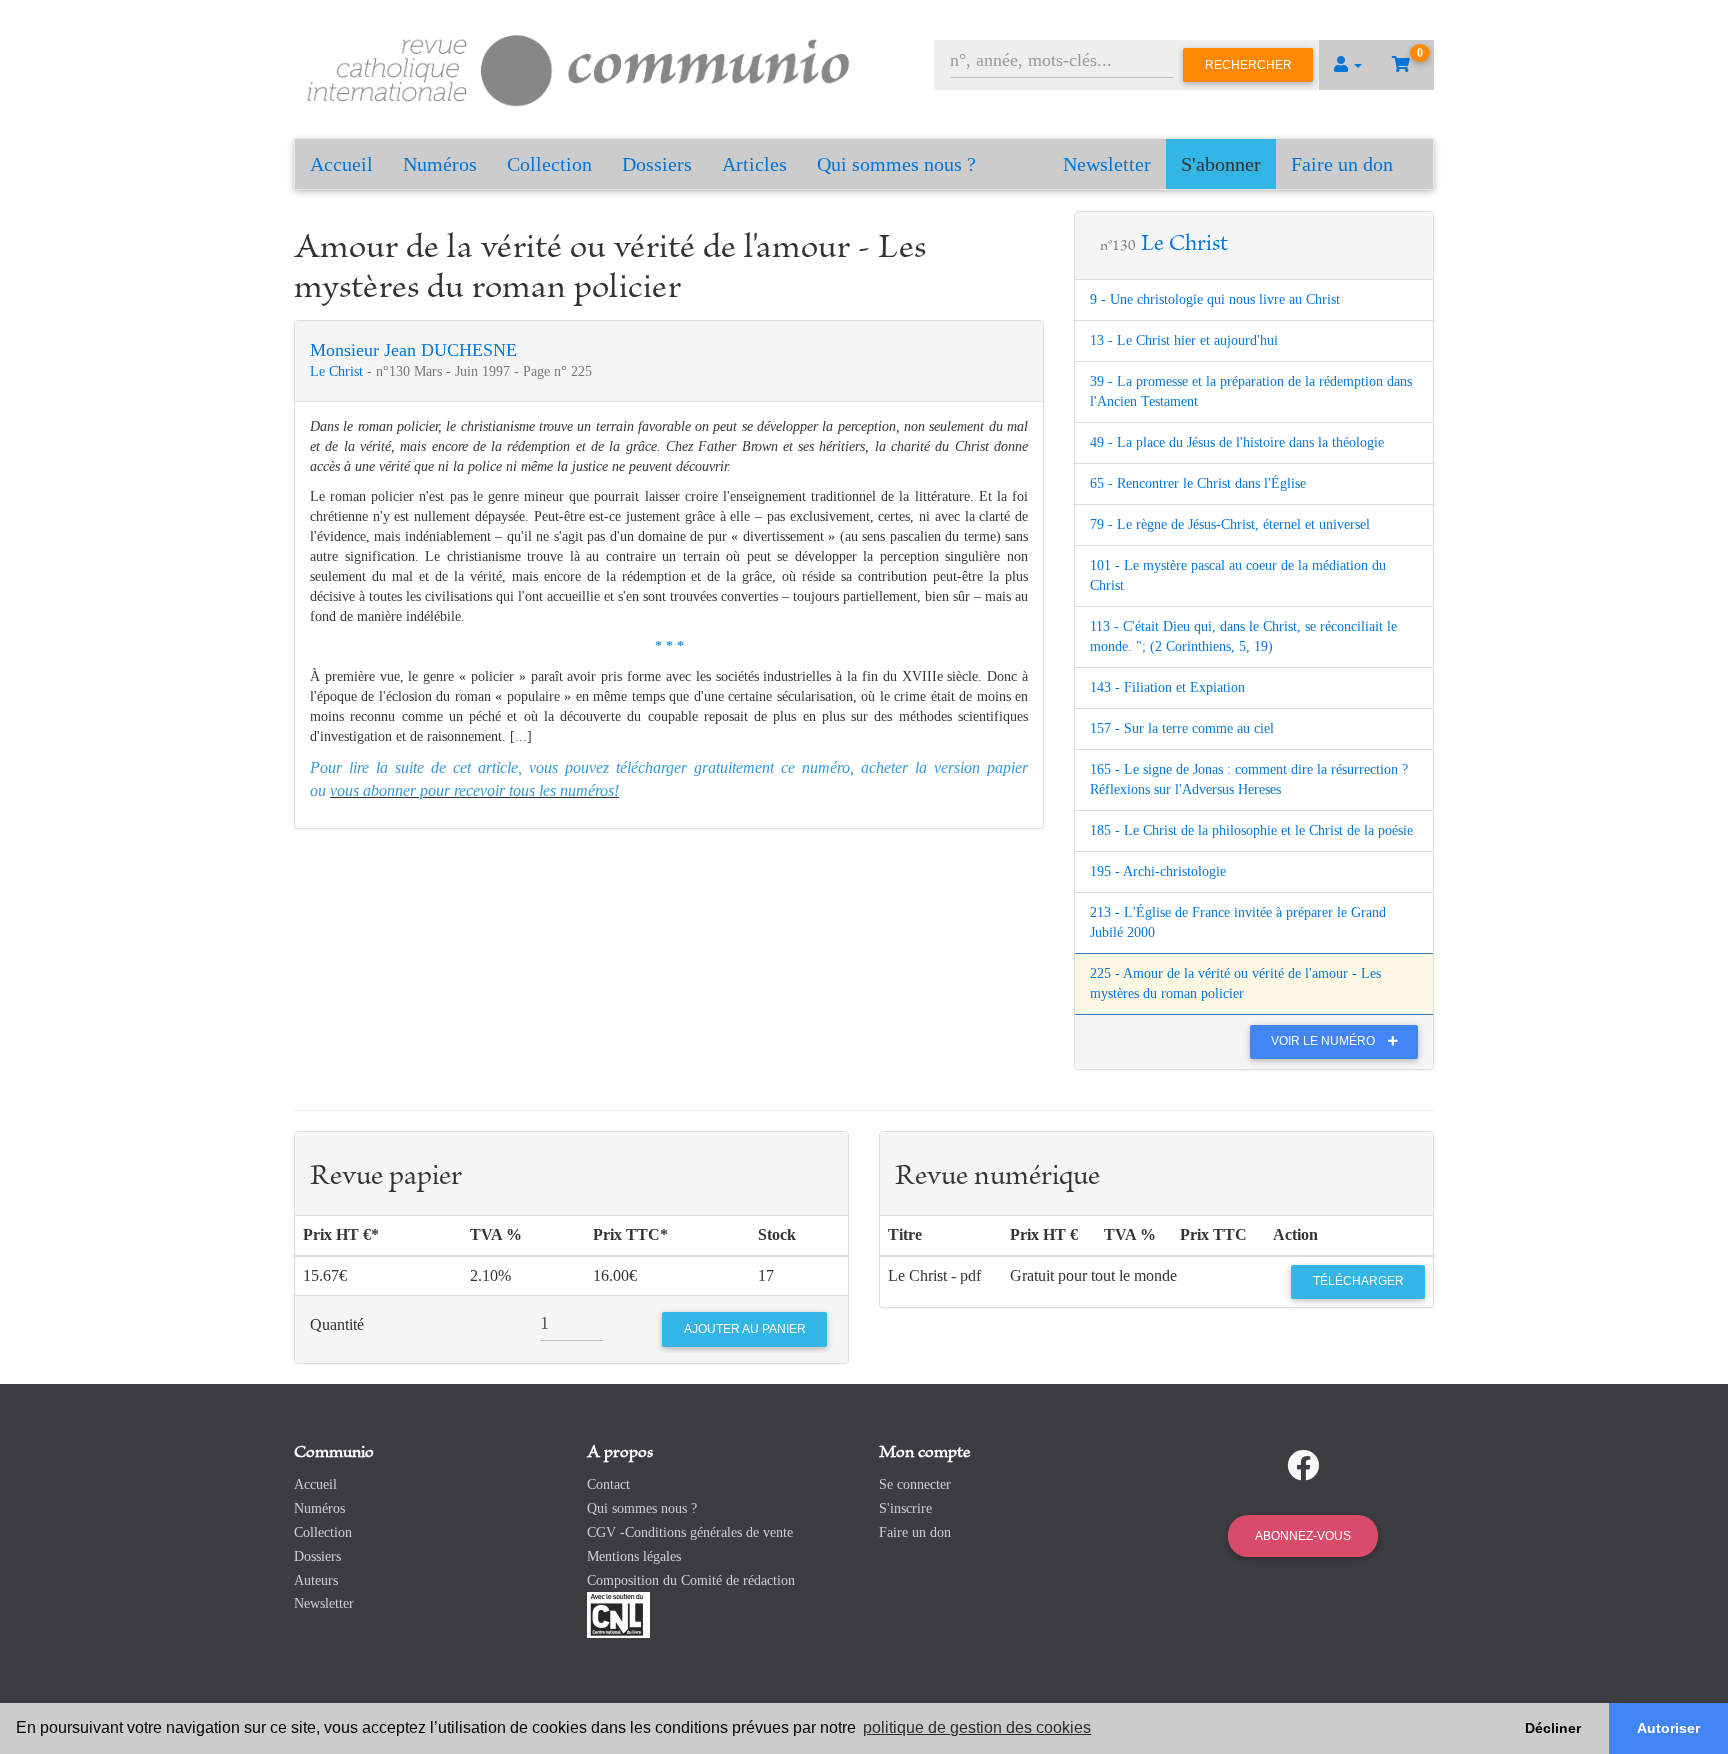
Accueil (341, 164)
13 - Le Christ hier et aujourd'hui (1184, 340)
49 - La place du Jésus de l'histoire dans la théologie (1237, 442)
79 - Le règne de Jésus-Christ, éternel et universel (1230, 524)
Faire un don (1342, 164)
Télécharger (1358, 1281)
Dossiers (657, 164)
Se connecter (915, 1484)
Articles (754, 164)
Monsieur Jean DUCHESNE (413, 350)
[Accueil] (579, 67)
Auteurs (316, 1580)
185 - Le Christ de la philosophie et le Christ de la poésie (1251, 830)
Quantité (337, 1324)
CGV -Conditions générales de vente (690, 1532)
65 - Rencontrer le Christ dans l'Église (1198, 483)
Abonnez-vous (1303, 1536)
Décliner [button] (1553, 1728)
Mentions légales (634, 1556)
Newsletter (1107, 164)
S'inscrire (905, 1508)
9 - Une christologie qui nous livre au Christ (1215, 299)
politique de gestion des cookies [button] (977, 1727)
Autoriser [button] (1668, 1728)
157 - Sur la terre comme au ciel (1182, 728)
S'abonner (1221, 164)
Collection (549, 164)
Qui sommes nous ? (896, 164)
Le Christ (338, 371)
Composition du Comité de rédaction (691, 1580)
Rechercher (1248, 65)
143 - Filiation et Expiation (1167, 687)
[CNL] (618, 1614)
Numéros (440, 164)
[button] (1348, 65)
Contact (608, 1484)
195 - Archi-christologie (1158, 871)
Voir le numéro (1324, 1041)
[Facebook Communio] (1303, 1466)
